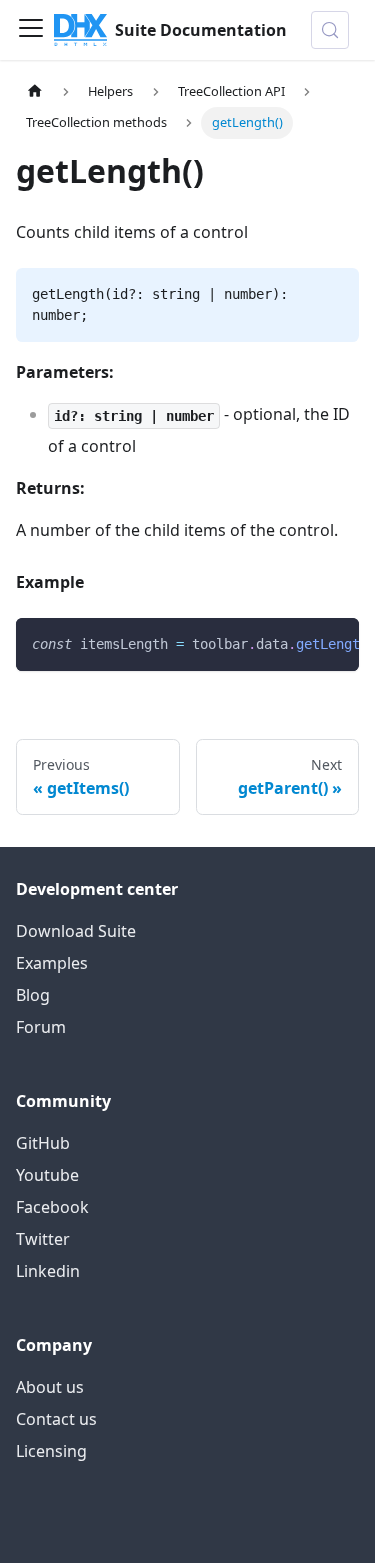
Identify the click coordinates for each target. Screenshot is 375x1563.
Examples (52, 963)
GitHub (43, 1143)
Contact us (56, 1419)
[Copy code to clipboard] (334, 643)
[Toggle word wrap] (298, 643)
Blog (33, 995)
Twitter (43, 1239)
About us (50, 1387)
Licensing (51, 1451)
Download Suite (76, 931)
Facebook (52, 1207)
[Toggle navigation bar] (31, 30)
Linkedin (48, 1271)
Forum (41, 1027)
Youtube (47, 1175)
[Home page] (35, 91)
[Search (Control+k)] (330, 30)
